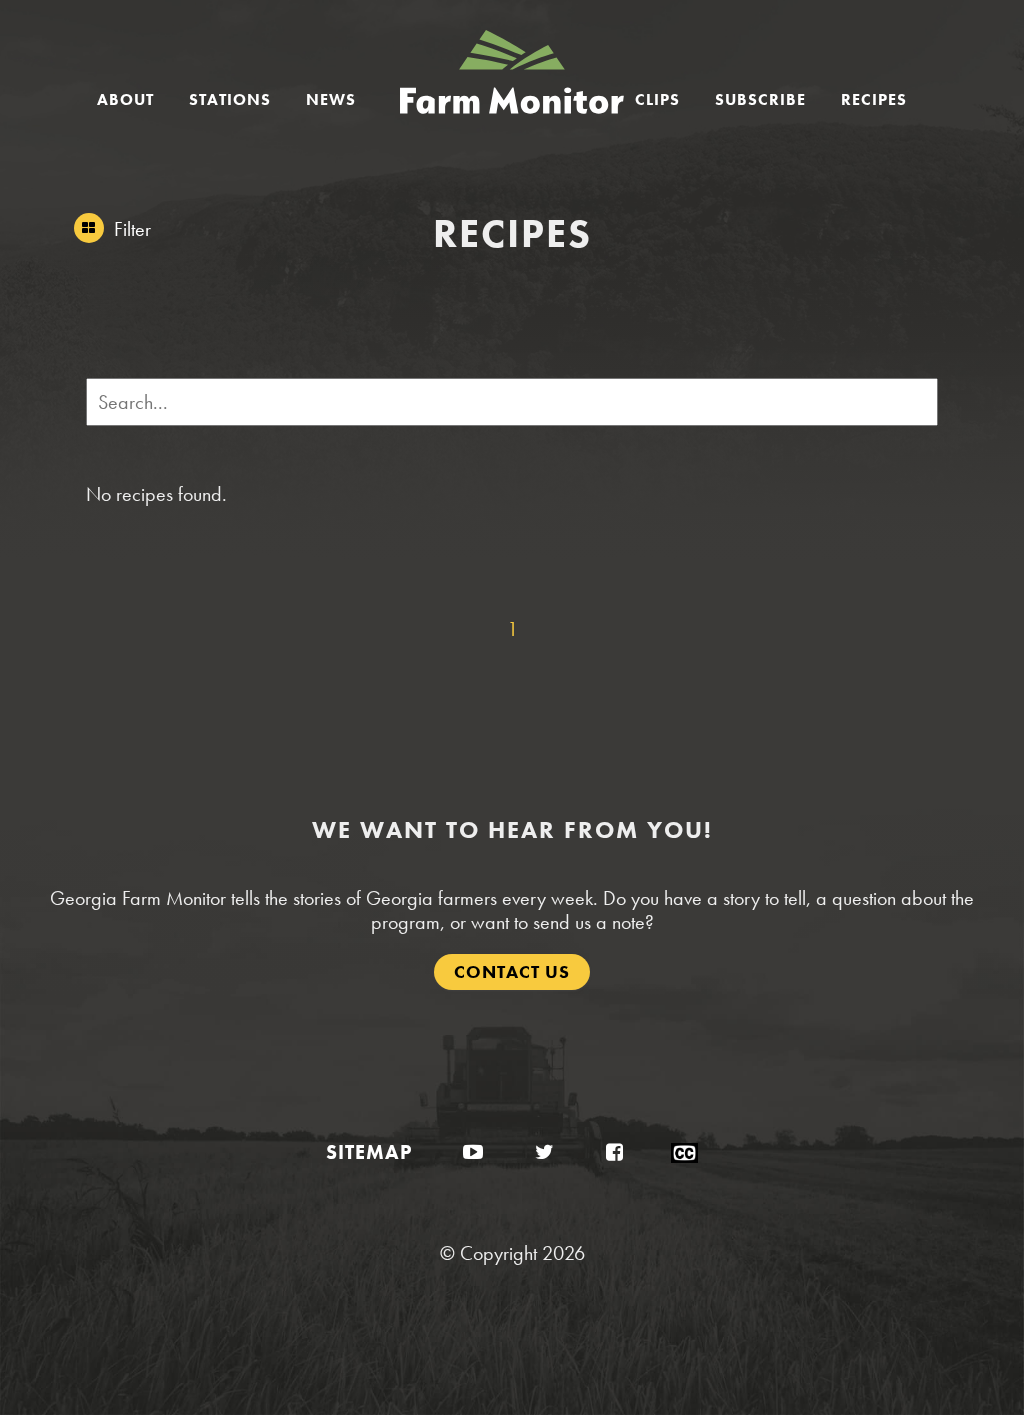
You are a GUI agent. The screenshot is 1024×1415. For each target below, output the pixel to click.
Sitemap (369, 1152)
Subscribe (760, 99)
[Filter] (89, 228)
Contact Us (512, 971)
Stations (230, 99)
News (331, 99)
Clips (657, 99)
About (125, 99)
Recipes (874, 99)
